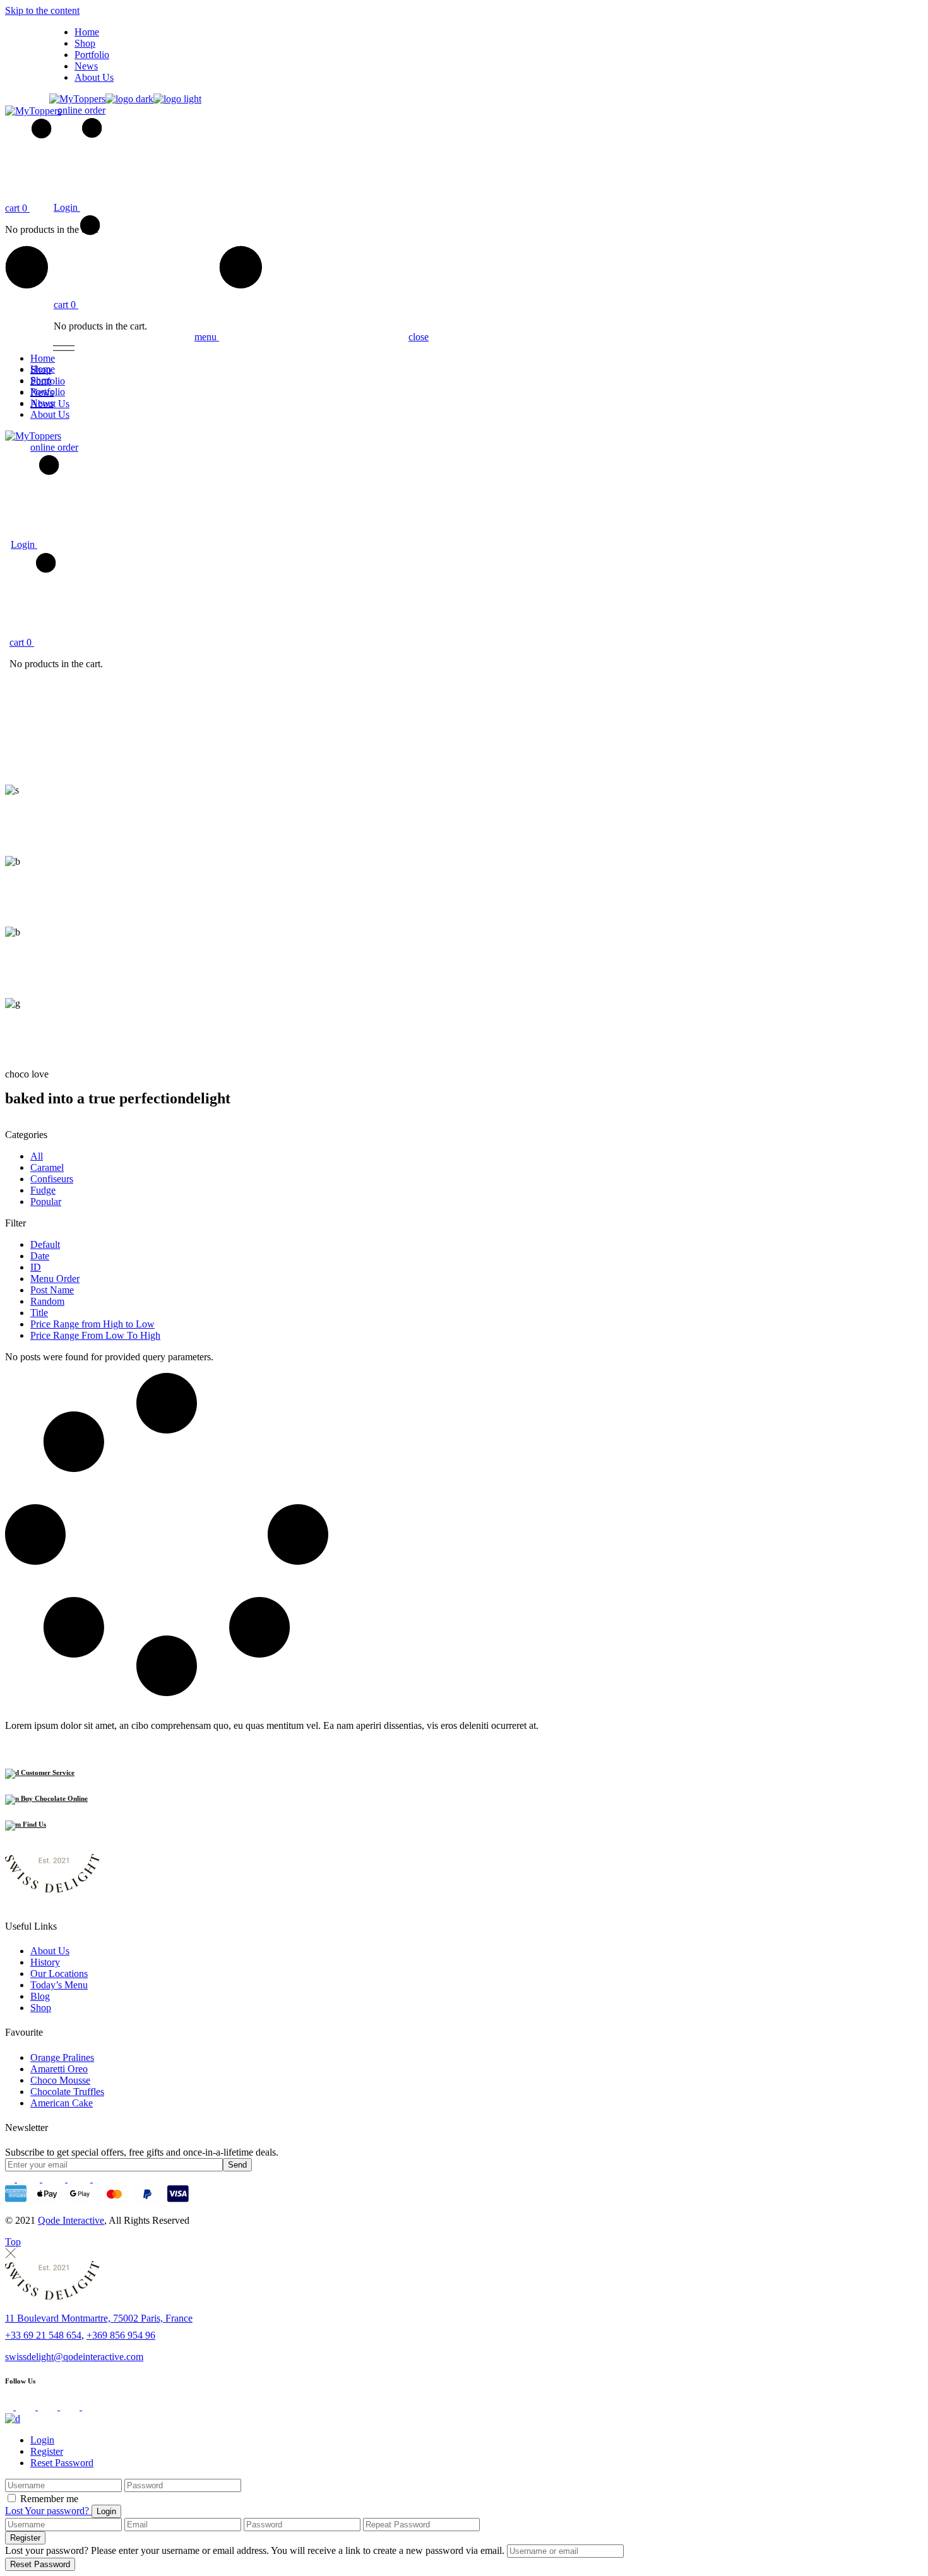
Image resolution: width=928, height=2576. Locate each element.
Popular (46, 1202)
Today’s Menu (59, 1985)
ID (36, 1267)
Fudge (43, 1190)
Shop (41, 2008)
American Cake (62, 2103)
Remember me (49, 2499)
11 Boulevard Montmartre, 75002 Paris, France (99, 2318)
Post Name (52, 1290)
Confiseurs (52, 1179)
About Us (50, 1951)
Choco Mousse (60, 2080)
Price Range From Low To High (95, 1335)
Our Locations (59, 1974)
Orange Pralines (62, 2057)
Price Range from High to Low (92, 1324)
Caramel (47, 1167)
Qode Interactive (71, 2220)
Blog (40, 1996)
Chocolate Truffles (67, 2092)
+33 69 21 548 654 (43, 2335)
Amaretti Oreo (59, 2069)
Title (39, 1313)
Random (47, 1301)
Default (45, 1244)
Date (40, 1256)
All (37, 1156)
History (45, 1962)
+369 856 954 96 (121, 2335)
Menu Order (55, 1279)
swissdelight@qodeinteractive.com (74, 2357)
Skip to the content (42, 10)
